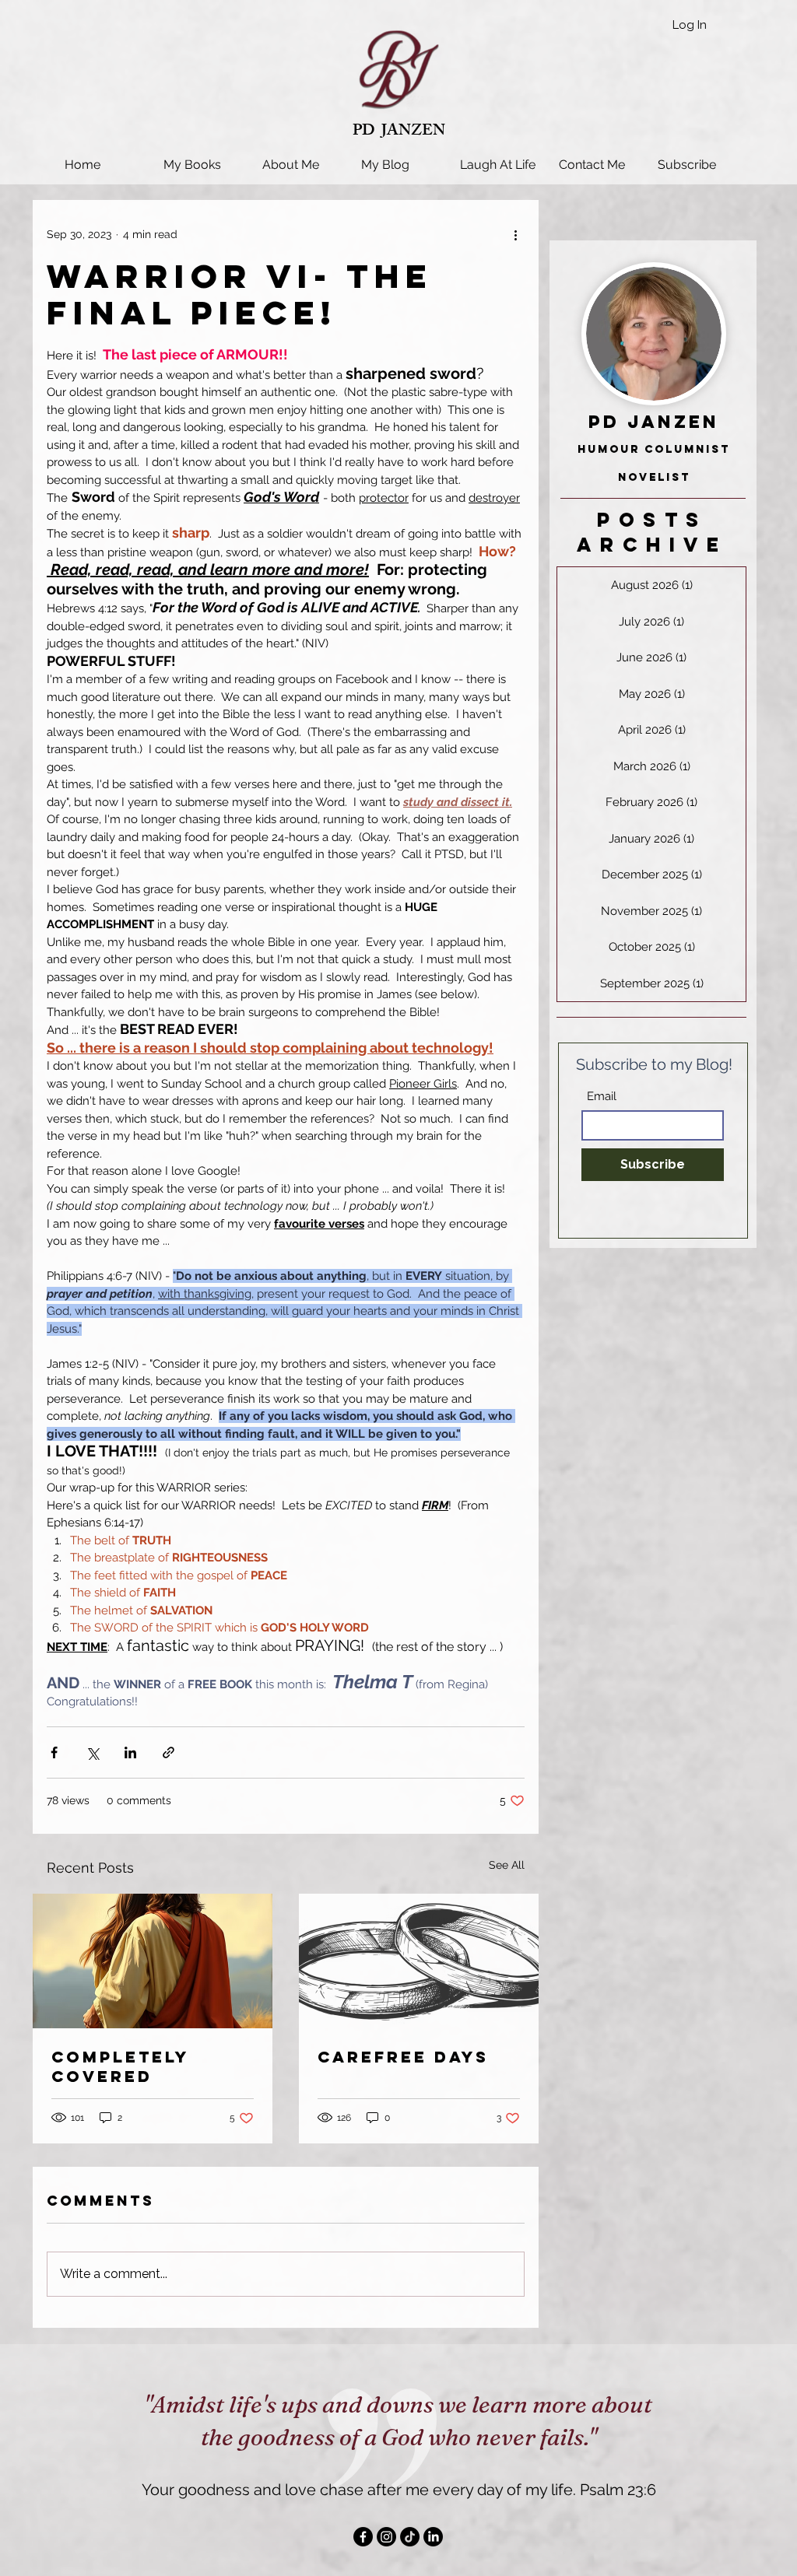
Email (602, 1097)
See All (507, 1865)
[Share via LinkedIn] (130, 1752)
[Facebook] (363, 2537)
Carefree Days (403, 2057)
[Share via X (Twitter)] (92, 1752)
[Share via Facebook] (54, 1752)
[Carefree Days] (419, 1961)
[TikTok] (410, 2537)
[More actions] (515, 234)
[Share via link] (169, 1752)
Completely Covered (120, 2066)
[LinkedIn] (433, 2537)
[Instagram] (386, 2537)
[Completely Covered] (153, 1961)
